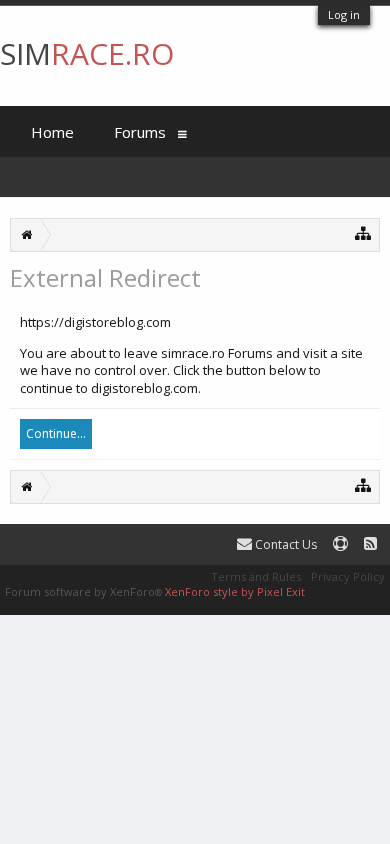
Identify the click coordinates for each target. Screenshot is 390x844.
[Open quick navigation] (363, 232)
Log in (344, 14)
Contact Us (284, 544)
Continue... (56, 433)
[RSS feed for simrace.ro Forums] (370, 544)
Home (52, 132)
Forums (140, 132)
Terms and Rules (256, 576)
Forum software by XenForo (83, 591)
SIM (87, 53)
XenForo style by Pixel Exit (235, 591)
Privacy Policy (348, 576)
